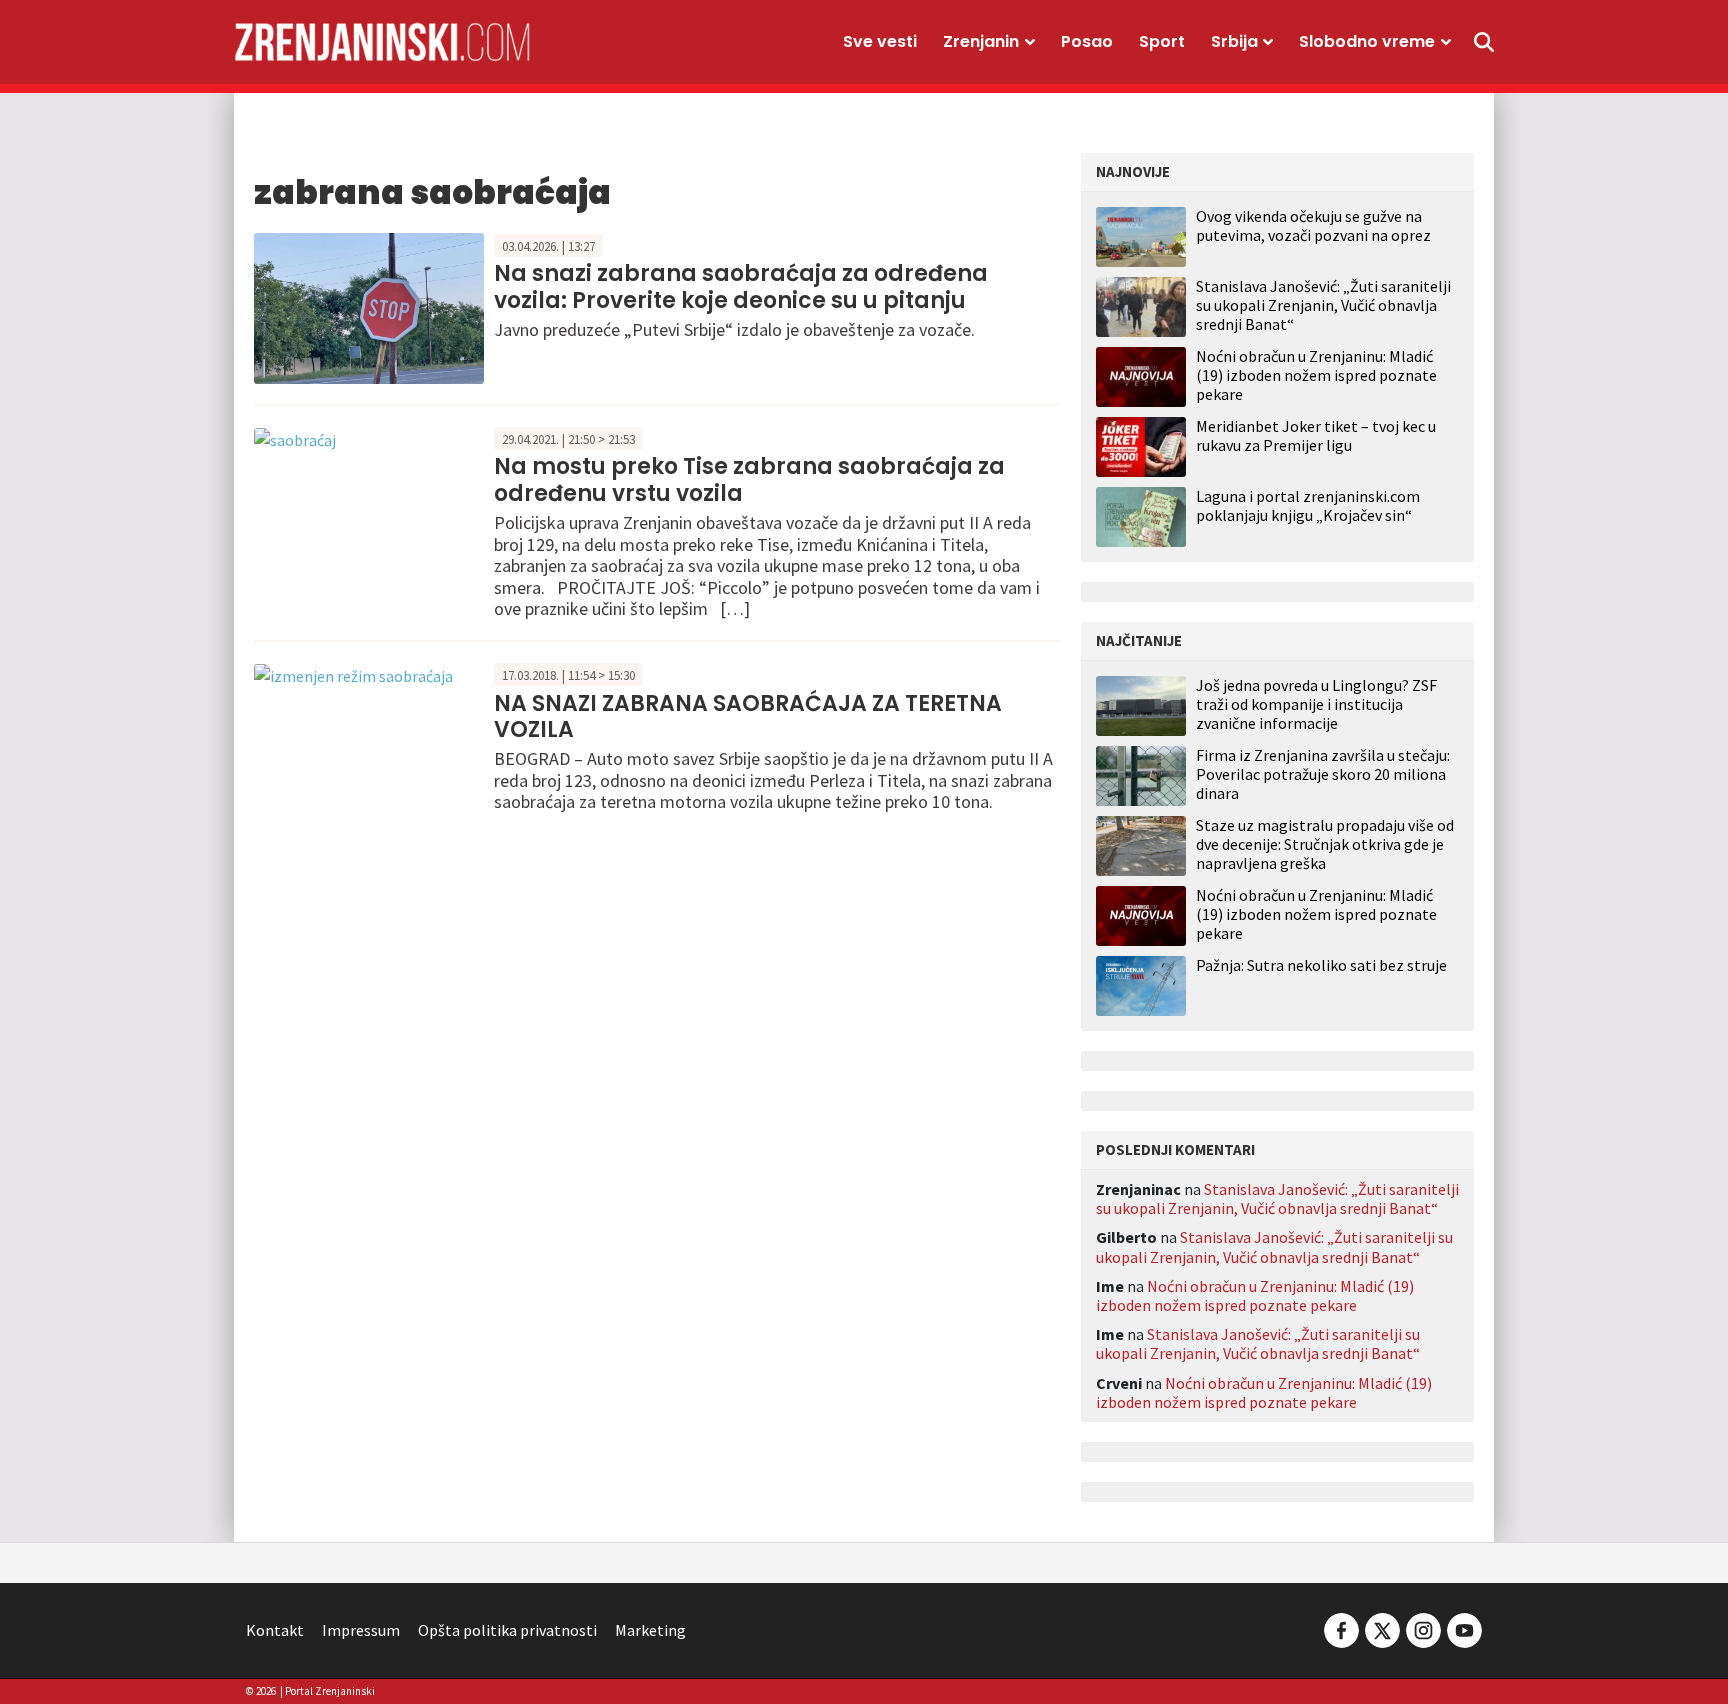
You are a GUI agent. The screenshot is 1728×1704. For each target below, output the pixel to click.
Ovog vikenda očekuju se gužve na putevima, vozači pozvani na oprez (1313, 225)
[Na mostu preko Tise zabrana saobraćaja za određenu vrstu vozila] (295, 438)
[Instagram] (1423, 1628)
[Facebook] (1341, 1628)
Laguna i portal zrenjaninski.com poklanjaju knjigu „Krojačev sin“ (1308, 505)
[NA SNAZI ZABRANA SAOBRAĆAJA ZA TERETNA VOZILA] (353, 674)
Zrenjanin (981, 41)
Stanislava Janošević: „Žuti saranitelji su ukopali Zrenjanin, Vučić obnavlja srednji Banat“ (1323, 305)
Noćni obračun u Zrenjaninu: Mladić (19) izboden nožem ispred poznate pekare (1316, 375)
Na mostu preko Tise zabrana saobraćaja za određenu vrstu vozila (749, 479)
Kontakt (275, 1630)
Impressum (361, 1630)
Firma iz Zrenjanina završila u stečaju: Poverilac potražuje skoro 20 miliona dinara (1323, 774)
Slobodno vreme (1367, 41)
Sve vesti (880, 41)
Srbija (1234, 41)
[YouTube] (1463, 1628)
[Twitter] (1382, 1628)
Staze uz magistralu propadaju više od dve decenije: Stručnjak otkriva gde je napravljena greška (1325, 844)
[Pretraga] (1484, 42)
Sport (1162, 41)
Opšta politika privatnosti (507, 1630)
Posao (1087, 41)
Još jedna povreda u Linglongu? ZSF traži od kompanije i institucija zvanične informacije (1316, 704)
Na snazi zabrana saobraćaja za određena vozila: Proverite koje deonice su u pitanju (741, 286)
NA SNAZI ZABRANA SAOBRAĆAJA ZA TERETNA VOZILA (748, 716)
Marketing (650, 1630)
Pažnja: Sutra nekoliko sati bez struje (1321, 965)
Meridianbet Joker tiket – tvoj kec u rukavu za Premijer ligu (1316, 435)
